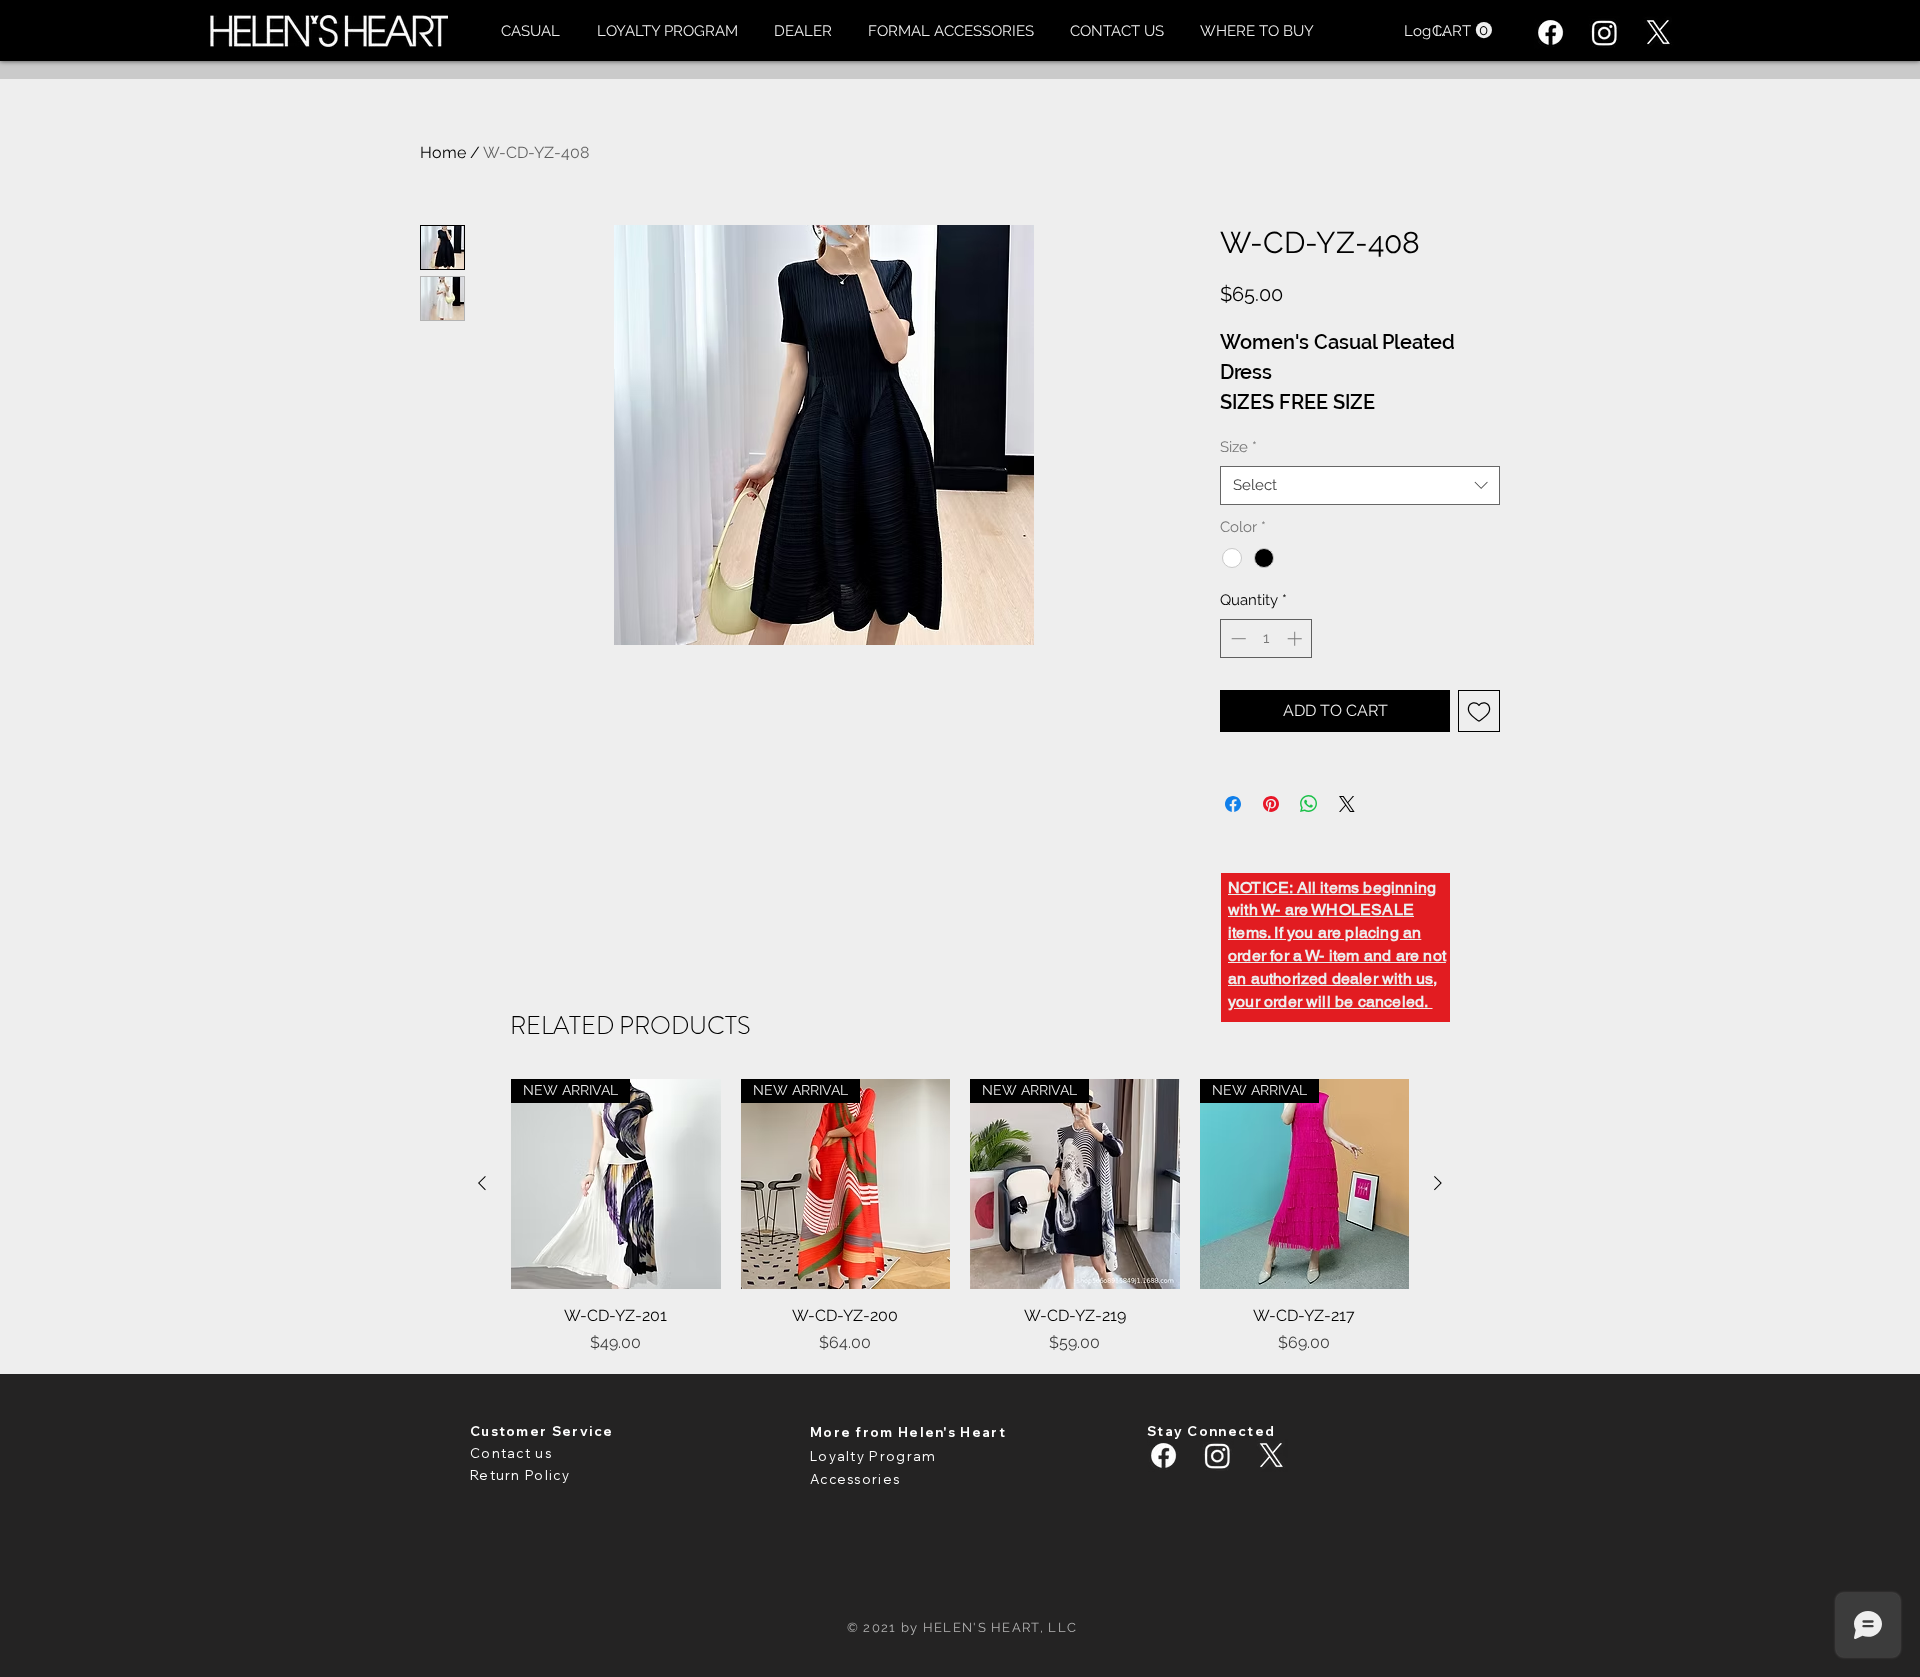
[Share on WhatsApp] (1309, 804)
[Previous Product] (482, 1183)
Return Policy (520, 1475)
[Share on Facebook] (1233, 804)
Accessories (855, 1479)
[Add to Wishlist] (1479, 711)
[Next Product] (1438, 1183)
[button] (530, 31)
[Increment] (1296, 638)
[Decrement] (1236, 638)
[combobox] (1360, 485)
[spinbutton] (1266, 638)
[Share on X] (1347, 804)
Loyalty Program (873, 1456)
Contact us (511, 1453)
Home (443, 152)
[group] (960, 1217)
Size (1238, 447)
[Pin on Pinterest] (1271, 804)
